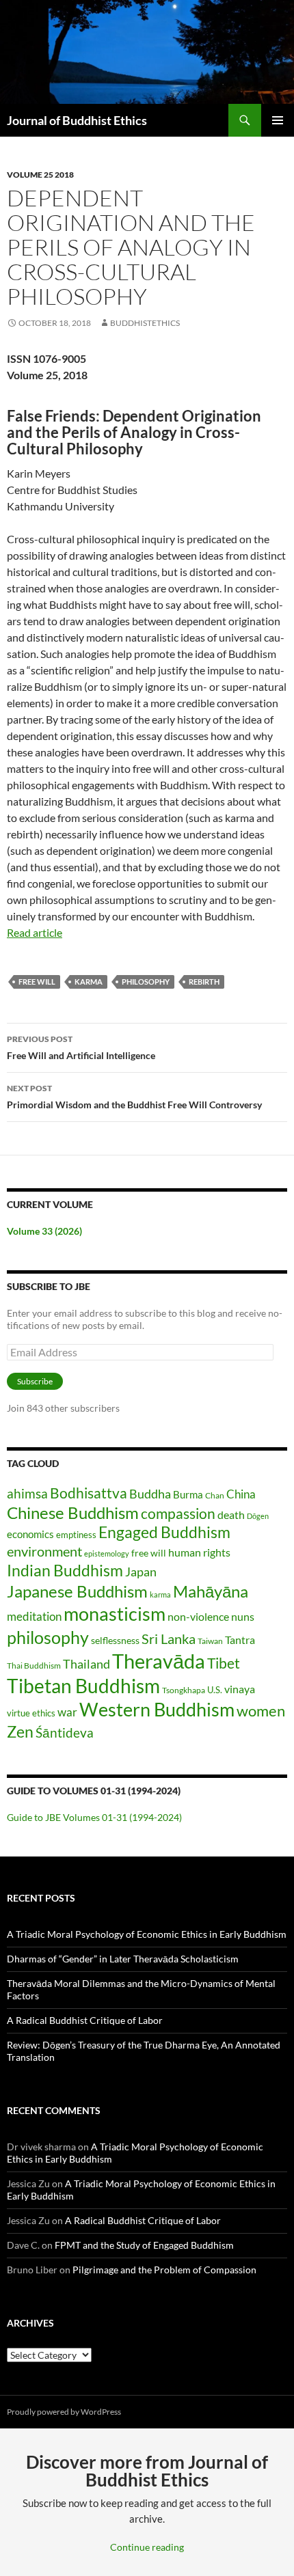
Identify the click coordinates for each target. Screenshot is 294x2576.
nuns (243, 1616)
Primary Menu (278, 120)
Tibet (224, 1663)
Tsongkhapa (184, 1690)
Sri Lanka (169, 1639)
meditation (34, 1616)
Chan (215, 1495)
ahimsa (27, 1494)
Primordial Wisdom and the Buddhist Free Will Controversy (134, 1097)
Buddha (150, 1494)
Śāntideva (65, 1733)
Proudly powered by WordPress (64, 2412)
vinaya (240, 1689)
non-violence (198, 1616)
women (261, 1711)
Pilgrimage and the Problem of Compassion (164, 2270)
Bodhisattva (89, 1493)
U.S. (215, 1690)
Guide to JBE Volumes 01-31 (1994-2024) (94, 1817)
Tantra (240, 1640)
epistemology (107, 1553)
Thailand (86, 1664)
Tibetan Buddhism (83, 1686)
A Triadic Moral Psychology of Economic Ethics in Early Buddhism (147, 1934)
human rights (199, 1552)
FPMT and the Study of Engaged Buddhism (144, 2245)
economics (30, 1534)
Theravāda (159, 1661)
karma (89, 982)
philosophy (146, 982)
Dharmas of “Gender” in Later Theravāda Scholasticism (123, 1959)
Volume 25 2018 (40, 175)
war (67, 1712)
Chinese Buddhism (73, 1512)
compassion (178, 1513)
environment (44, 1551)
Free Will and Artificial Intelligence (81, 1047)
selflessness (115, 1640)
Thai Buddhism (34, 1666)
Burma (188, 1494)
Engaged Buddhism (164, 1532)
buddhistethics (145, 323)
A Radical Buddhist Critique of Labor (85, 2020)
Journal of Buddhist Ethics (77, 120)
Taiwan (210, 1641)
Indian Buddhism (65, 1570)
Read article (35, 932)
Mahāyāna (211, 1591)
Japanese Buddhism (77, 1591)
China (241, 1494)
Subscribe (35, 1381)
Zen (20, 1732)
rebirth (204, 982)
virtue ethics (31, 1713)
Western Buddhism (157, 1709)
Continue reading (147, 2547)
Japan (141, 1572)
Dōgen (258, 1516)
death (231, 1515)
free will (37, 982)
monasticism (115, 1614)
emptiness (76, 1535)
